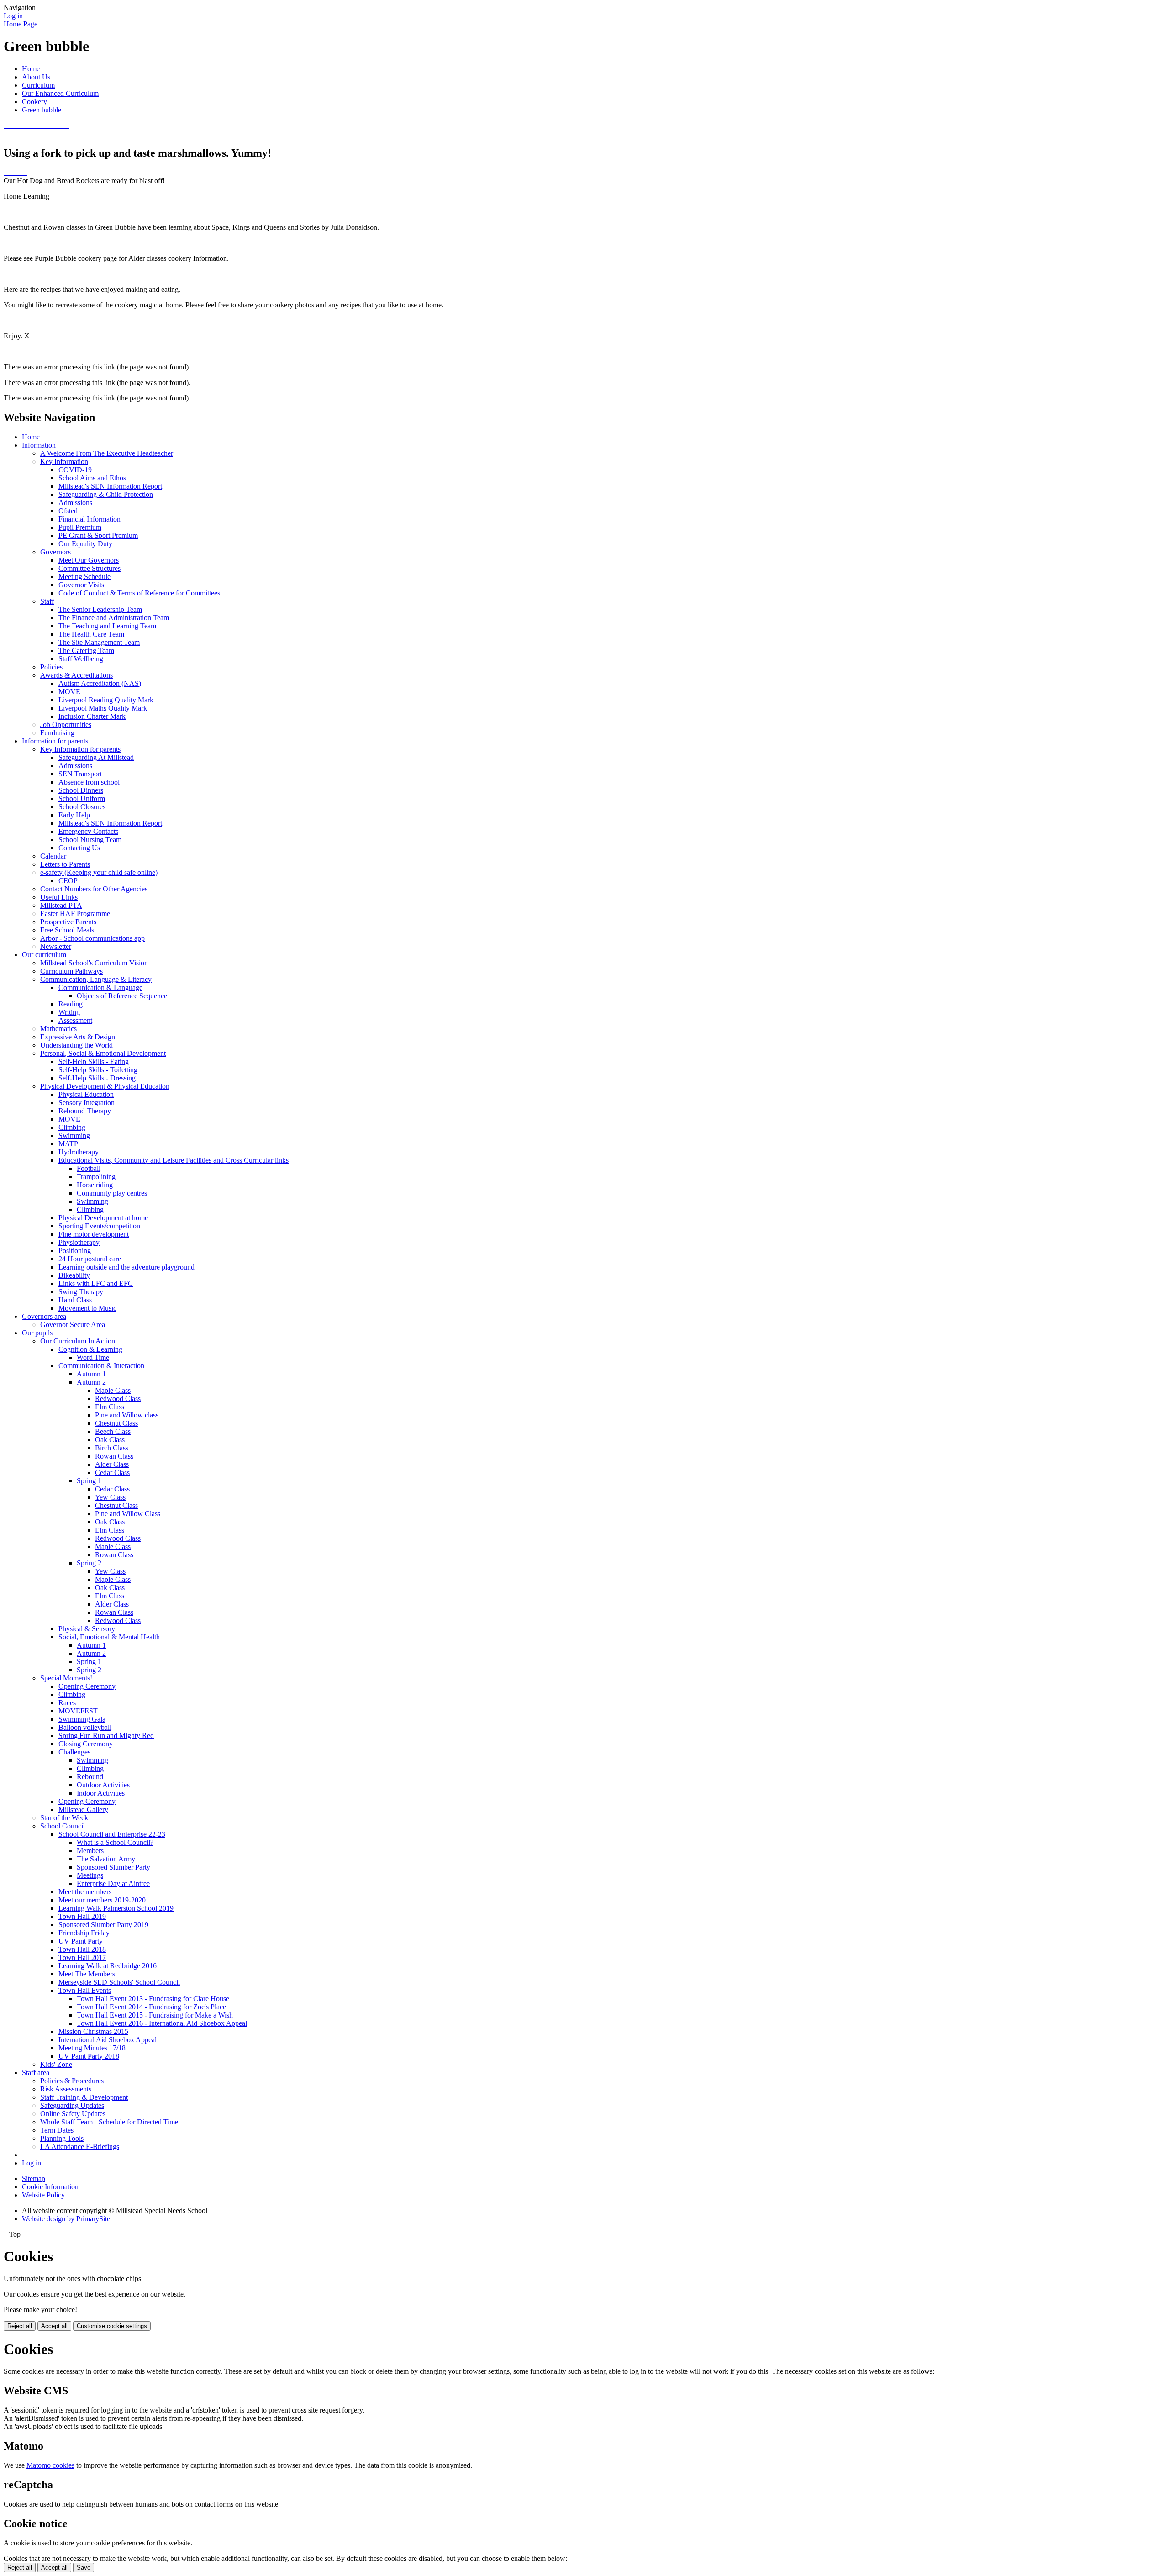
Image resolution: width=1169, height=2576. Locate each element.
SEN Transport (80, 774)
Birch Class (112, 1448)
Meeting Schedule (84, 577)
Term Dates (57, 2130)
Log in (13, 16)
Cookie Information (50, 2187)
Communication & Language (100, 988)
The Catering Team (86, 651)
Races (67, 1703)
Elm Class (110, 1407)
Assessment (75, 1020)
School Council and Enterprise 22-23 (112, 1834)
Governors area (44, 1316)
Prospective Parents (68, 922)
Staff (47, 601)
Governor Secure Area (73, 1325)
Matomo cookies (50, 2465)
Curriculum (38, 85)
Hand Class (75, 1300)
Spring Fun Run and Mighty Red (106, 1736)
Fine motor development (94, 1234)
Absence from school (89, 782)
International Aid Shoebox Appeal (108, 2040)
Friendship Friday (84, 1933)
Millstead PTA (61, 905)
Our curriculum (44, 955)
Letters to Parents (65, 864)
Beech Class (113, 1431)
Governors (55, 552)
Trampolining (96, 1177)
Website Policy (43, 2195)
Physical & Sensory (87, 1629)
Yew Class (110, 1497)
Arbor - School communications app (92, 938)
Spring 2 (89, 1563)
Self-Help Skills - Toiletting (98, 1070)
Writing (69, 1012)
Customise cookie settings (112, 2326)
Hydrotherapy (79, 1152)
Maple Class (113, 1390)
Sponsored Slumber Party (113, 1867)
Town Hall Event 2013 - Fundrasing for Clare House (153, 1999)
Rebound (90, 1777)
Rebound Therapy (85, 1111)
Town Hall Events (85, 1990)
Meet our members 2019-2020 (102, 1900)
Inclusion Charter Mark (92, 716)
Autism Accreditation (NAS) (100, 683)
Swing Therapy (81, 1292)
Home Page (21, 24)
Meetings (90, 1875)
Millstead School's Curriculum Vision (94, 963)
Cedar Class (112, 1472)
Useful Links (59, 897)
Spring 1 (89, 1481)
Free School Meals (67, 930)
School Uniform (82, 798)
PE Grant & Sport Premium (98, 535)
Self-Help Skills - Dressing (97, 1078)
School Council (63, 1826)
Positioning (75, 1251)
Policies (51, 667)
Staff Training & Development (84, 2097)
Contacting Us (79, 848)
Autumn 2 (91, 1382)
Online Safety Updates (73, 2114)
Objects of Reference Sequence (122, 996)
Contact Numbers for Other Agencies (94, 889)
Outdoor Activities (103, 1785)
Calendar (53, 856)
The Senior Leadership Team (100, 609)
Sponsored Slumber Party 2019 (103, 1925)
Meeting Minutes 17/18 (92, 2048)
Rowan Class (114, 1456)
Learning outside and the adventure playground (126, 1267)
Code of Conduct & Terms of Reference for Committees (139, 593)
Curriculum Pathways (71, 971)
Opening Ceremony (87, 1686)
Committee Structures (90, 568)
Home (31, 69)
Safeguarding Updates (72, 2105)
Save (84, 2568)
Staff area (36, 2073)
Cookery (34, 102)
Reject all (20, 2326)
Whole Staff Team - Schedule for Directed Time (109, 2122)
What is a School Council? (115, 1842)
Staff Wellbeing (81, 659)
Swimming (74, 1135)
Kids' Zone (56, 2064)
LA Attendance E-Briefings (80, 2147)
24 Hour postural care (90, 1259)
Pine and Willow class (127, 1415)
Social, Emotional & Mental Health (109, 1637)
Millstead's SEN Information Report (110, 486)
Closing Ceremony (86, 1744)
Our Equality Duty (85, 544)
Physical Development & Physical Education (105, 1086)
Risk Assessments (66, 2089)
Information (39, 445)
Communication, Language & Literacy (96, 979)
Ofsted (68, 511)
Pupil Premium (80, 527)
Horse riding (95, 1185)
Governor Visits (81, 585)
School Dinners (81, 790)
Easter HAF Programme (75, 914)
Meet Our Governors (89, 560)
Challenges (74, 1752)
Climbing (72, 1127)
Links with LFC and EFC (96, 1283)
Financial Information (90, 519)
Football (89, 1168)
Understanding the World (76, 1045)
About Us (36, 77)
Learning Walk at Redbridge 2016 (108, 1966)
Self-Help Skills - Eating (94, 1061)
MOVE (69, 692)
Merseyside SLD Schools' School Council (119, 1982)
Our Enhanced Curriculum (60, 93)
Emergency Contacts (88, 831)
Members (90, 1851)
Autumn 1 (91, 1374)
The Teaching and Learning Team (107, 626)
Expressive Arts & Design (78, 1037)
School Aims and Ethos (92, 478)
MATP (68, 1144)
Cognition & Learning (90, 1349)
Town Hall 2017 (82, 1957)
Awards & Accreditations (76, 675)
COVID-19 (75, 470)
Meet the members (85, 1892)
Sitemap (34, 2178)
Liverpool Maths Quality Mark (103, 708)
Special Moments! (66, 1678)
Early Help (74, 815)
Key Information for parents (80, 749)
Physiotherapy (79, 1242)
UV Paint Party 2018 (89, 2056)
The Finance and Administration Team (114, 618)
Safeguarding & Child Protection (106, 494)
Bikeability (74, 1275)
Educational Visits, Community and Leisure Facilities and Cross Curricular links (174, 1160)
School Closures (82, 807)
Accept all (54, 2326)
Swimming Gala (82, 1719)
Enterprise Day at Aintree (113, 1883)
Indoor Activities (101, 1793)
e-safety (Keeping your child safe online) (99, 872)
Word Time (93, 1357)
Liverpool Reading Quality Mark (106, 700)
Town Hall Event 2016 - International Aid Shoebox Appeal (162, 2023)
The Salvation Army (106, 1859)
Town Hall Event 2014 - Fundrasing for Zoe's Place (151, 2007)
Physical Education (86, 1094)
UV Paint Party (81, 1941)
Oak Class (110, 1440)
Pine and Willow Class (128, 1514)
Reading (71, 1004)
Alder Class (112, 1464)
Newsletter (56, 946)
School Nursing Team (90, 840)
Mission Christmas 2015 (93, 2031)
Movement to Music (87, 1308)
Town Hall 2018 (82, 1949)
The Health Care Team (91, 634)
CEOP (68, 881)
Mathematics (58, 1029)
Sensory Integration (87, 1103)
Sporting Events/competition (99, 1226)
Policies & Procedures (72, 2081)
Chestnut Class (116, 1423)
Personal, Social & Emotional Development (103, 1053)
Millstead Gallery (83, 1810)
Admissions (75, 503)
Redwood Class (118, 1399)
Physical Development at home (103, 1218)
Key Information (64, 461)
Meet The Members (87, 1974)
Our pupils (37, 1333)
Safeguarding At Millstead (96, 757)
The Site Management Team (99, 642)
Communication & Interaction (101, 1366)
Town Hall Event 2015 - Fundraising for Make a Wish (155, 2015)
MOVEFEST (78, 1711)
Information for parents (55, 741)
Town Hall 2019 (82, 1916)
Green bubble (42, 110)
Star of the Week (64, 1818)
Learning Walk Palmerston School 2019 (116, 1908)
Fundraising (57, 733)
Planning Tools (62, 2138)
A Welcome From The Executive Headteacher (107, 453)
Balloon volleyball (85, 1727)
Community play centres (112, 1193)
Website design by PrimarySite (66, 2219)
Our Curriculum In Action (78, 1341)
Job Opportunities (66, 724)
